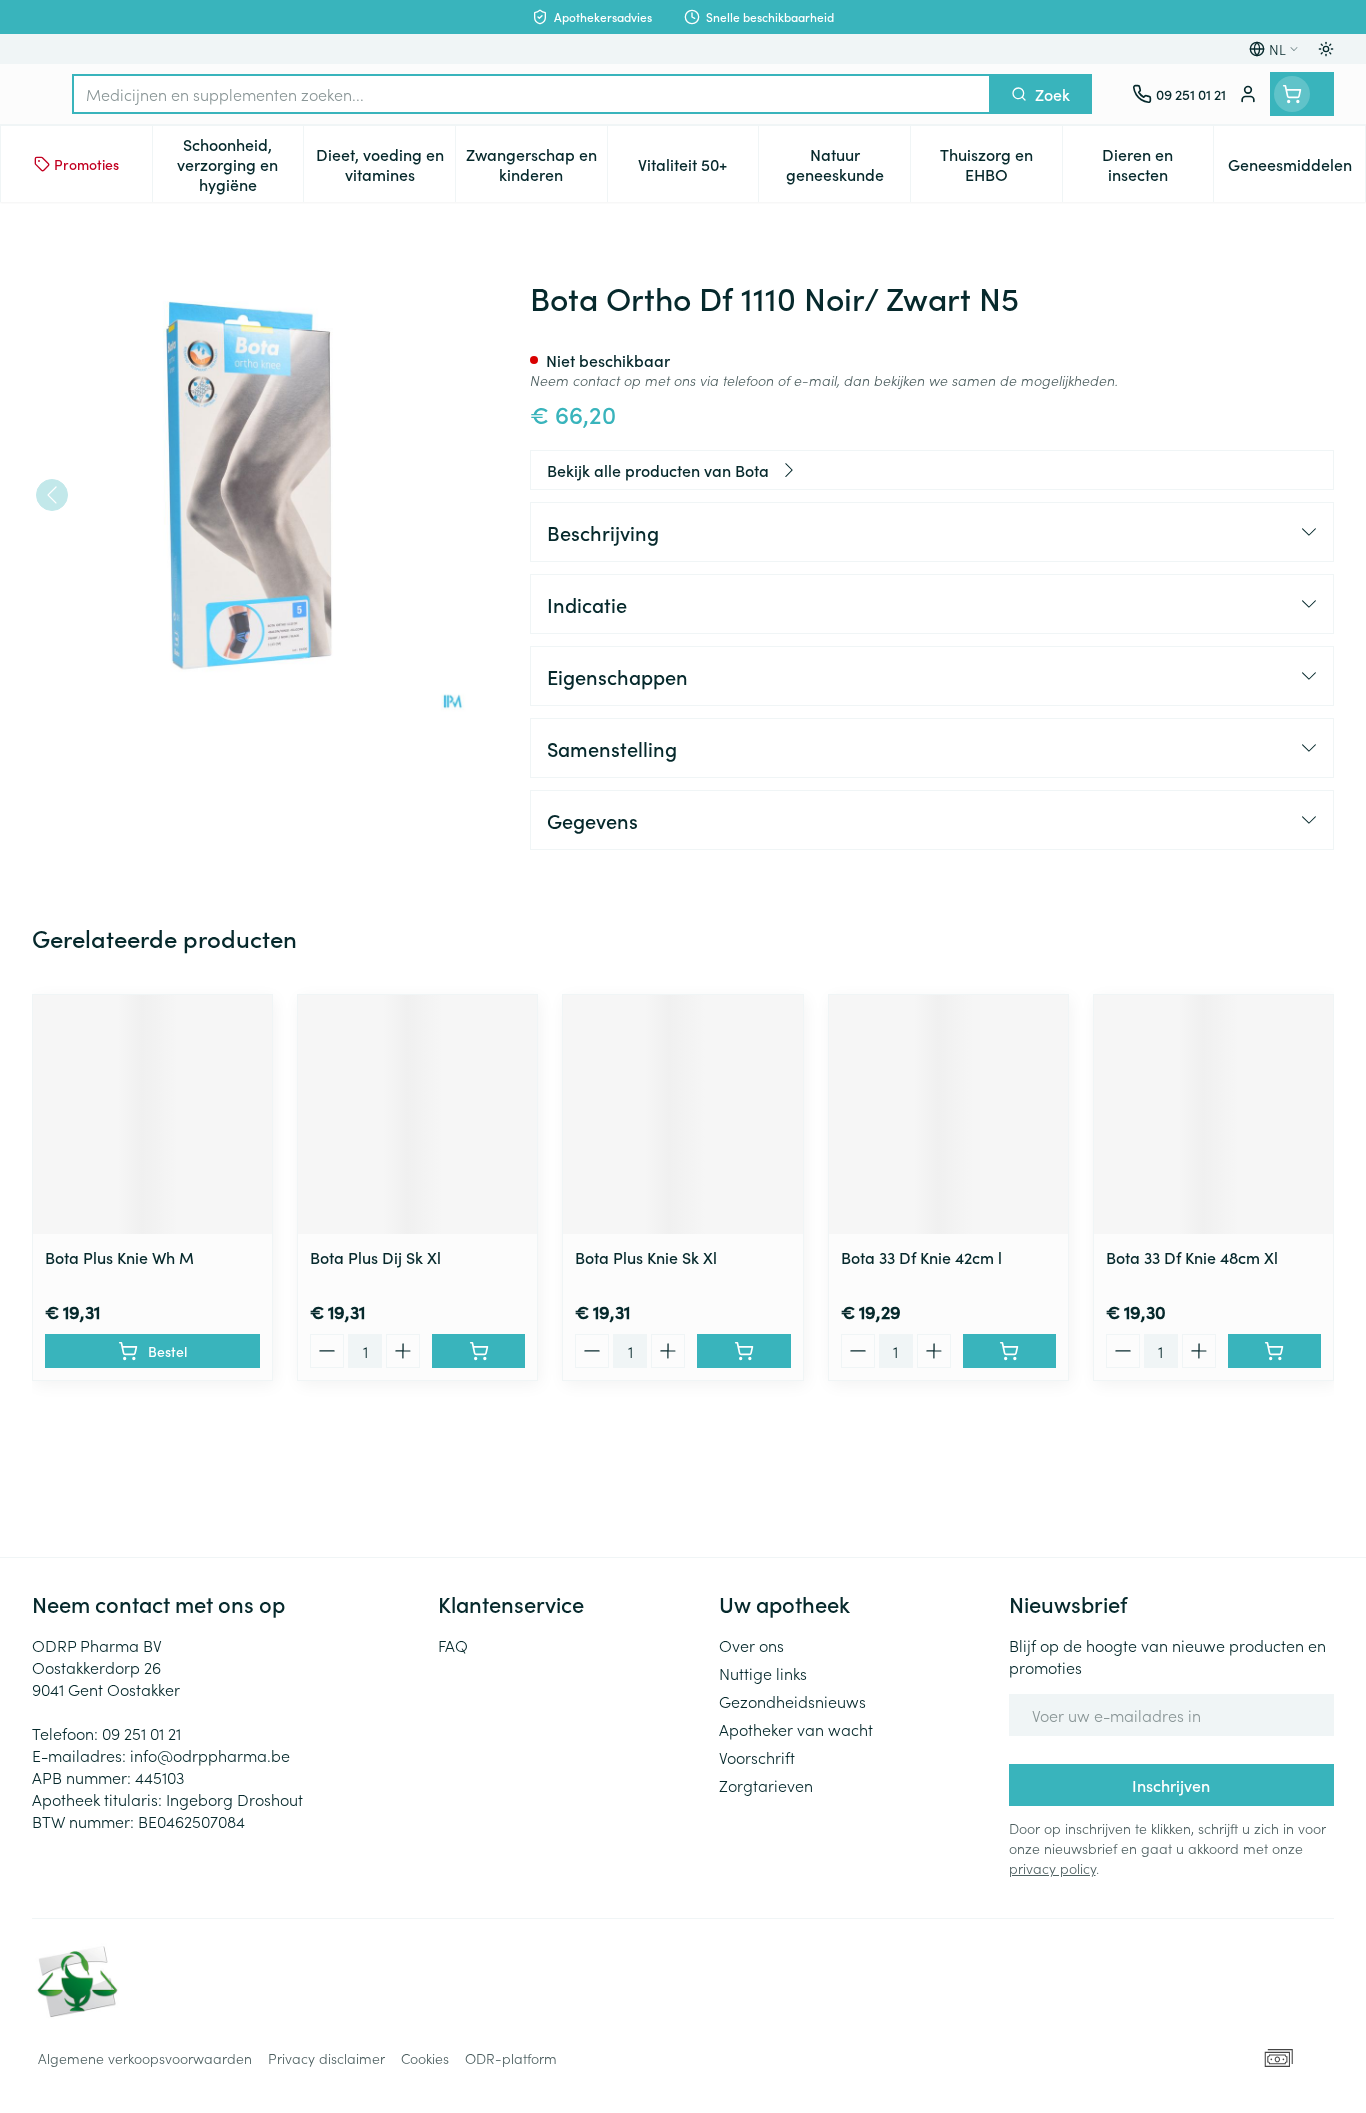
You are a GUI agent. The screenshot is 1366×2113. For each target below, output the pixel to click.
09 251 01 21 (141, 1733)
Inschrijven (1171, 1785)
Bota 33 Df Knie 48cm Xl (1192, 1257)
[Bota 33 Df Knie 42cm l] (948, 1114)
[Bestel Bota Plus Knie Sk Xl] (743, 1351)
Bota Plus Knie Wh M (119, 1257)
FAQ (453, 1645)
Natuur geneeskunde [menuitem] (848, 164)
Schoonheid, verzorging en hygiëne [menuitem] (240, 164)
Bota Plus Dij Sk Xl (375, 1257)
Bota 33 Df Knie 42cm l (921, 1257)
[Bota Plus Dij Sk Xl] (417, 1114)
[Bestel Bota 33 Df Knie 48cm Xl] (1274, 1351)
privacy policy (1052, 1868)
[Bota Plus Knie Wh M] (152, 1114)
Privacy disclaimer (326, 2058)
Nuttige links (763, 1673)
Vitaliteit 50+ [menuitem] (698, 169)
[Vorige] (52, 495)
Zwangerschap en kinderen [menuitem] (536, 164)
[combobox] (531, 94)
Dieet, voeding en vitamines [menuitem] (385, 164)
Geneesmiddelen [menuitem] (1296, 169)
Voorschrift (757, 1757)
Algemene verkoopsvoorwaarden (145, 2058)
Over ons (751, 1645)
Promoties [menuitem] (86, 164)
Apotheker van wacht (796, 1729)
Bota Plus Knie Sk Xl (646, 1257)
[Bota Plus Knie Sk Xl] (682, 1114)
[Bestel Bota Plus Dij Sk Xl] (478, 1351)
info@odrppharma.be (210, 1755)
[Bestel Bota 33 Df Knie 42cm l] (1009, 1351)
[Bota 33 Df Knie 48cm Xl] (1213, 1114)
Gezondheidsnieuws (792, 1701)
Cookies (425, 2058)
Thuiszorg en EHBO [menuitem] (1001, 164)
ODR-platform (511, 2058)
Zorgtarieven (766, 1785)
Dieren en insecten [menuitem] (1157, 164)
